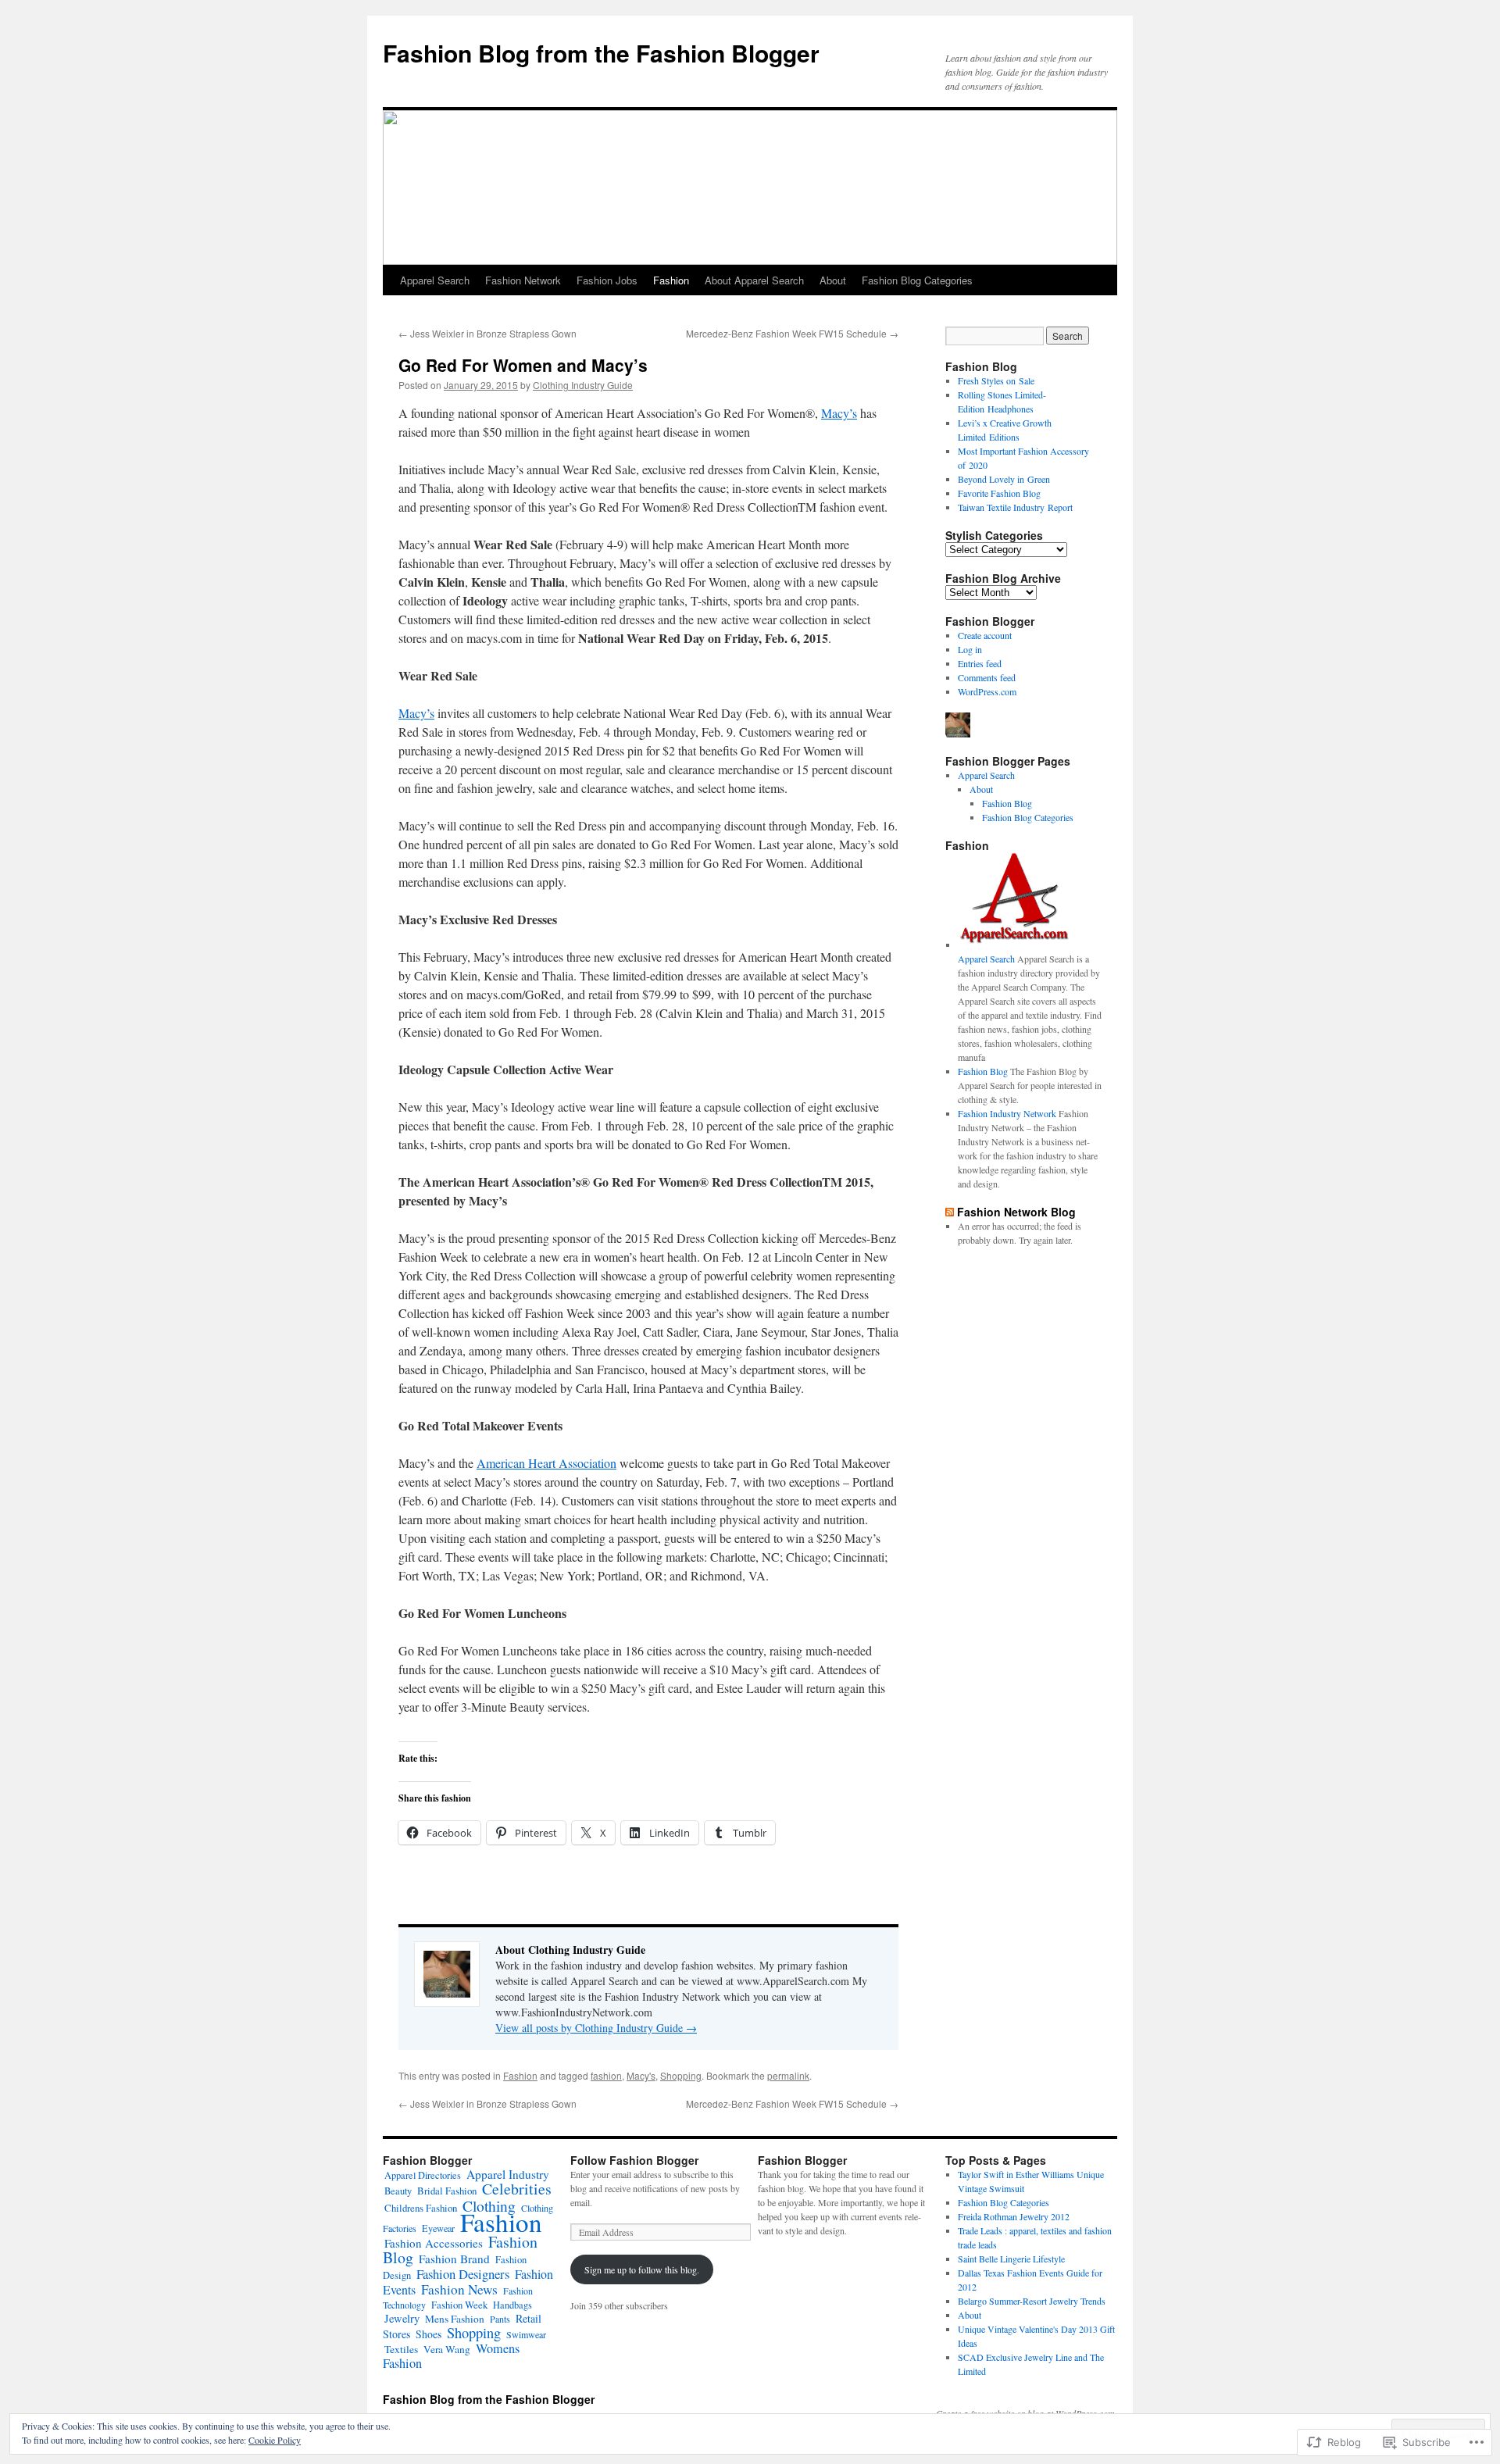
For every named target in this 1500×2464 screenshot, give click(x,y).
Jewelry (402, 2318)
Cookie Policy (275, 2440)
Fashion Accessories (434, 2243)
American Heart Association (546, 1463)
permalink (788, 2075)
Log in (970, 649)
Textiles (401, 2349)
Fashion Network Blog (1016, 1212)
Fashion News (459, 2289)
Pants (500, 2319)
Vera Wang (447, 2349)
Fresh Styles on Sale (996, 380)
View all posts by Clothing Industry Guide (596, 2028)
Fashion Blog (1007, 803)
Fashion (671, 280)
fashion (606, 2075)
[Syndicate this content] (950, 1212)
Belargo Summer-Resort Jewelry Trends (1032, 2301)
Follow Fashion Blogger (634, 2160)
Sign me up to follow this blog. (642, 2269)
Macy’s (839, 413)
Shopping (681, 2075)
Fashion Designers (463, 2274)
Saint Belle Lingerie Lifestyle (1011, 2259)
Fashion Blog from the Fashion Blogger (601, 53)
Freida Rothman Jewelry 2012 (1014, 2216)
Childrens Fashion (421, 2208)
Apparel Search (435, 280)
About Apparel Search (754, 280)
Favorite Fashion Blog (999, 493)
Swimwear (526, 2334)
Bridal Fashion (447, 2191)
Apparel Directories (423, 2175)
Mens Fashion (455, 2319)
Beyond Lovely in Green (1004, 479)
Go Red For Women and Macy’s (523, 365)
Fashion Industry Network (1007, 1113)
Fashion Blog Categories (917, 280)
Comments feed (987, 677)
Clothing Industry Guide (583, 385)
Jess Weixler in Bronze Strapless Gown (487, 333)
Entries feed (980, 663)
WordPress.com (987, 691)
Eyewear (438, 2228)
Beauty (398, 2191)
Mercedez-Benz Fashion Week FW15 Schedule (792, 333)
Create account (985, 635)
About (833, 280)
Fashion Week (459, 2305)
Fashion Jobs (607, 280)
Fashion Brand (454, 2259)
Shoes (429, 2334)
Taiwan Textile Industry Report (1015, 507)
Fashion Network (523, 280)
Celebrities (517, 2189)
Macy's (641, 2075)
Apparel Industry (508, 2174)
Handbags (512, 2305)
